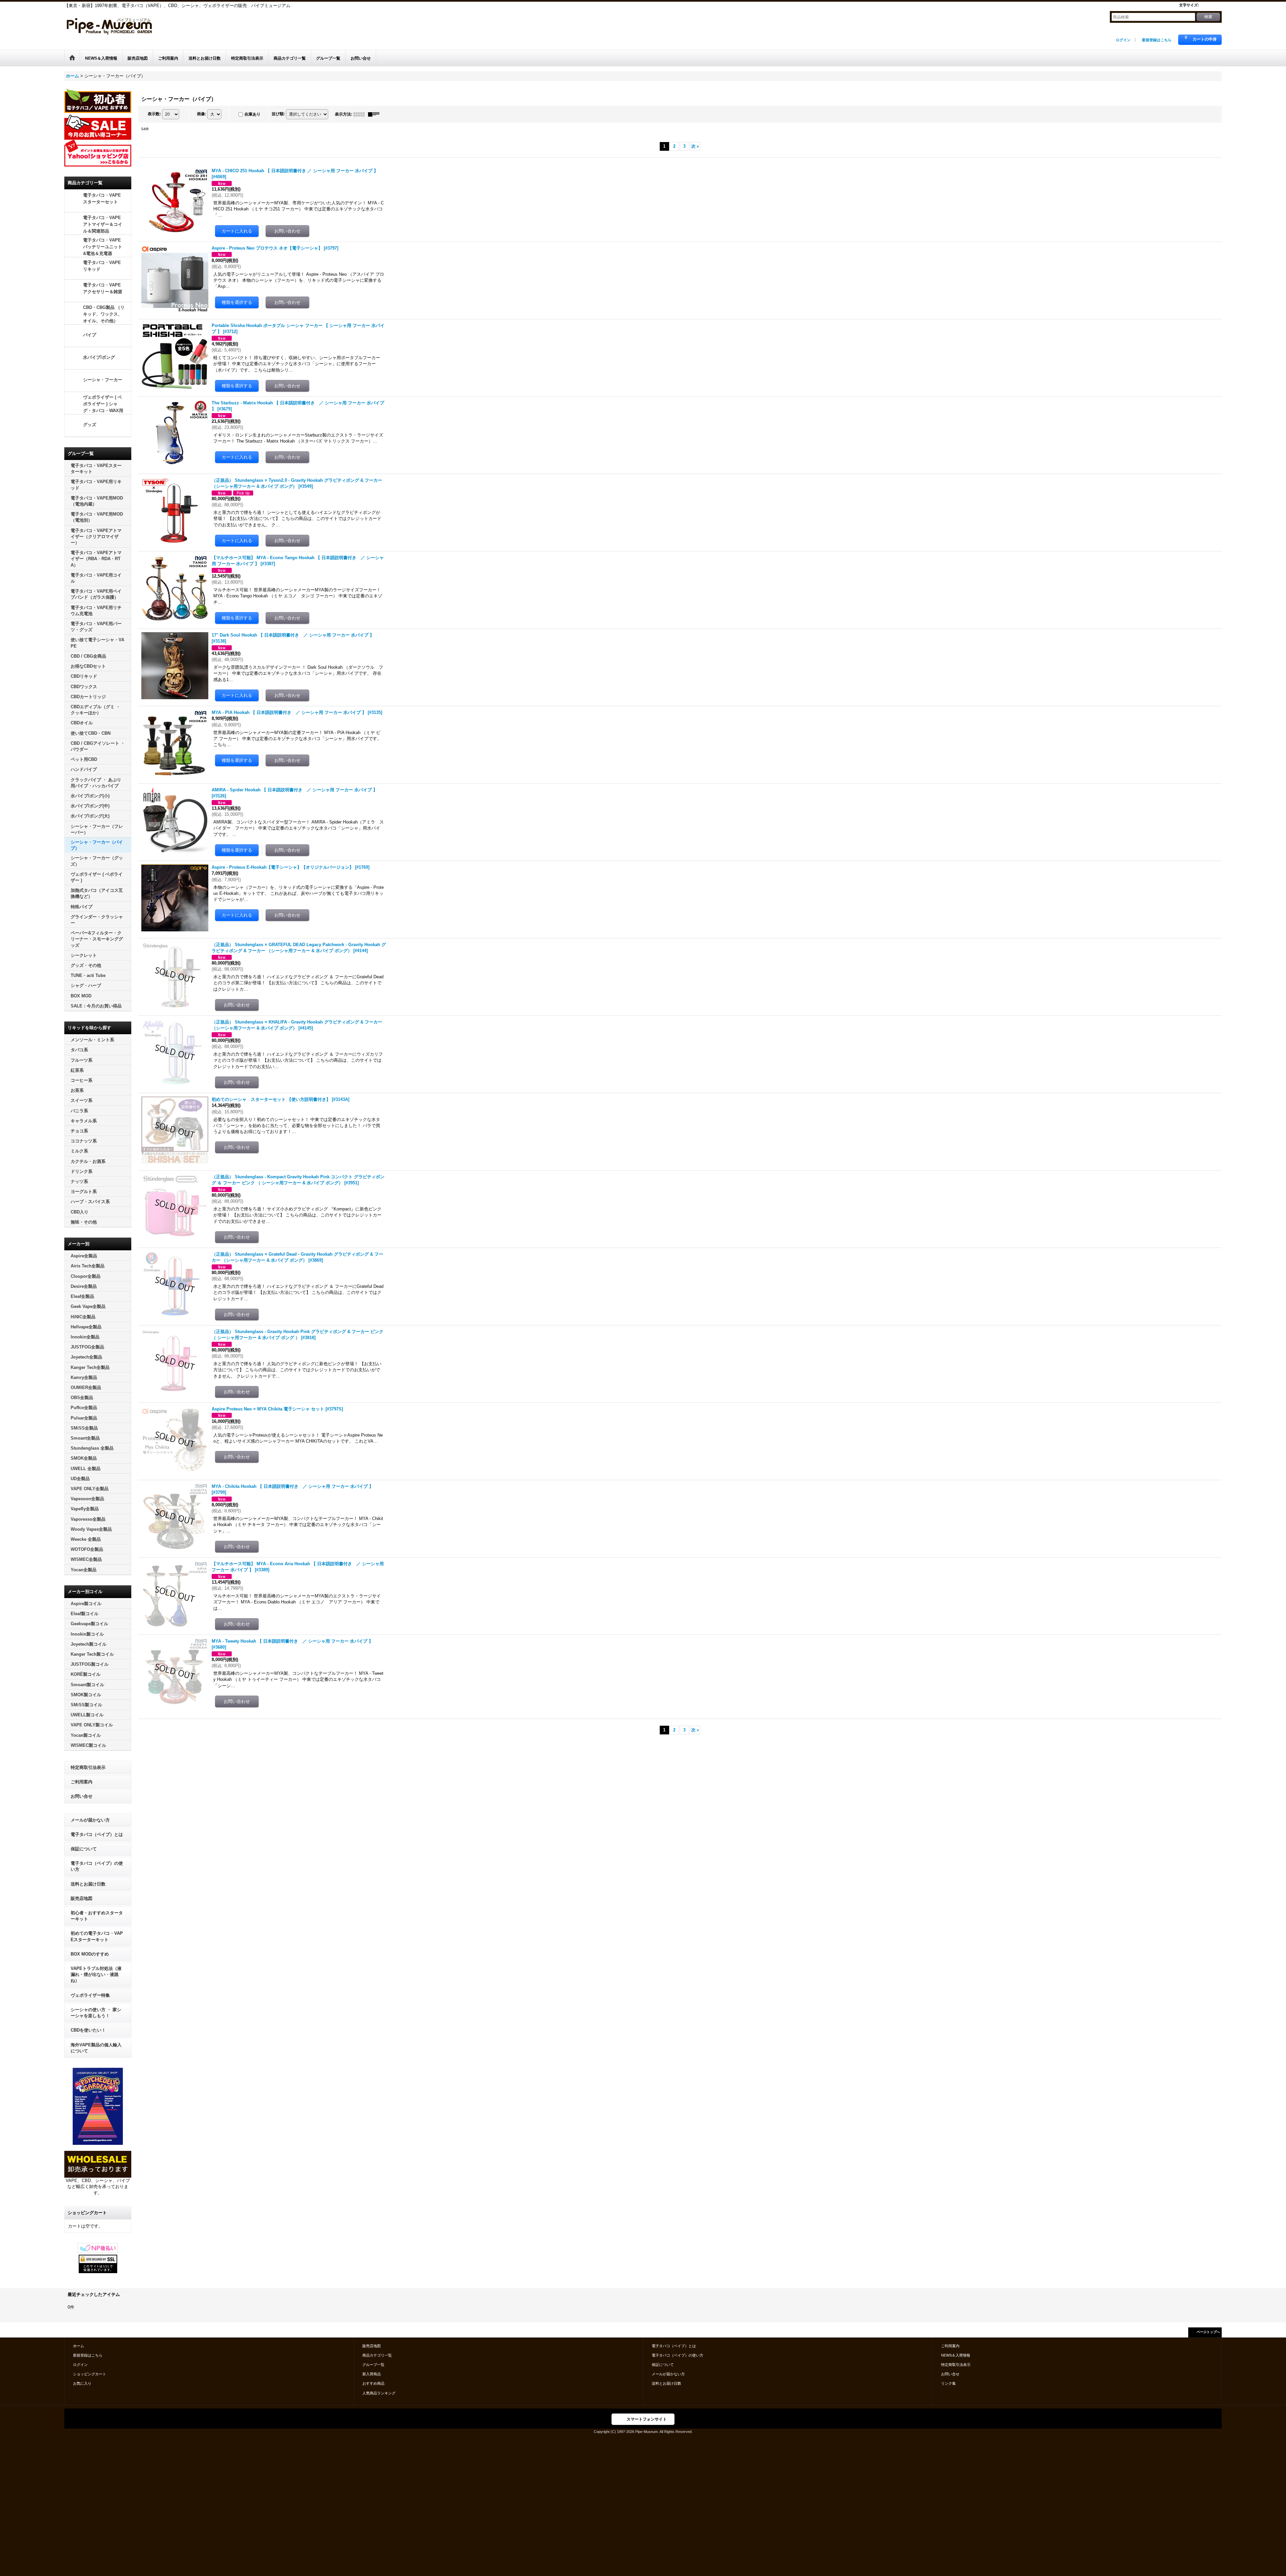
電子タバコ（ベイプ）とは (97, 1834)
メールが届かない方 (90, 1820)
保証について (84, 1849)
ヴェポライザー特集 (90, 1995)
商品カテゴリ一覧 (377, 2355)
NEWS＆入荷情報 (956, 2355)
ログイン (1123, 40)
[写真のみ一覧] (361, 114)
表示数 (154, 114)
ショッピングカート (90, 2374)
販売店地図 (82, 1898)
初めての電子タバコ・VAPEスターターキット (97, 1936)
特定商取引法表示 (88, 1767)
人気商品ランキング (379, 2393)
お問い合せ (82, 1796)
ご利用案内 (82, 1782)
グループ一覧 (373, 2365)
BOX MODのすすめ (90, 1954)
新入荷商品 (372, 2374)
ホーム (79, 2346)
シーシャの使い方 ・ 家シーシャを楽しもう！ (96, 2013)
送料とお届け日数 (88, 1884)
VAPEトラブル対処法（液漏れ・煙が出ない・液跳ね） (96, 1974)
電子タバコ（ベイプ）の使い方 (97, 1866)
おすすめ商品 (373, 2383)
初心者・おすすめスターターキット (97, 1916)
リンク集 (948, 2383)
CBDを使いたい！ (88, 2030)
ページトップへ (1208, 2332)
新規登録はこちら (1157, 40)
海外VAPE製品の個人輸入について (96, 2048)
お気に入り (82, 2383)
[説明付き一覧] (375, 114)
